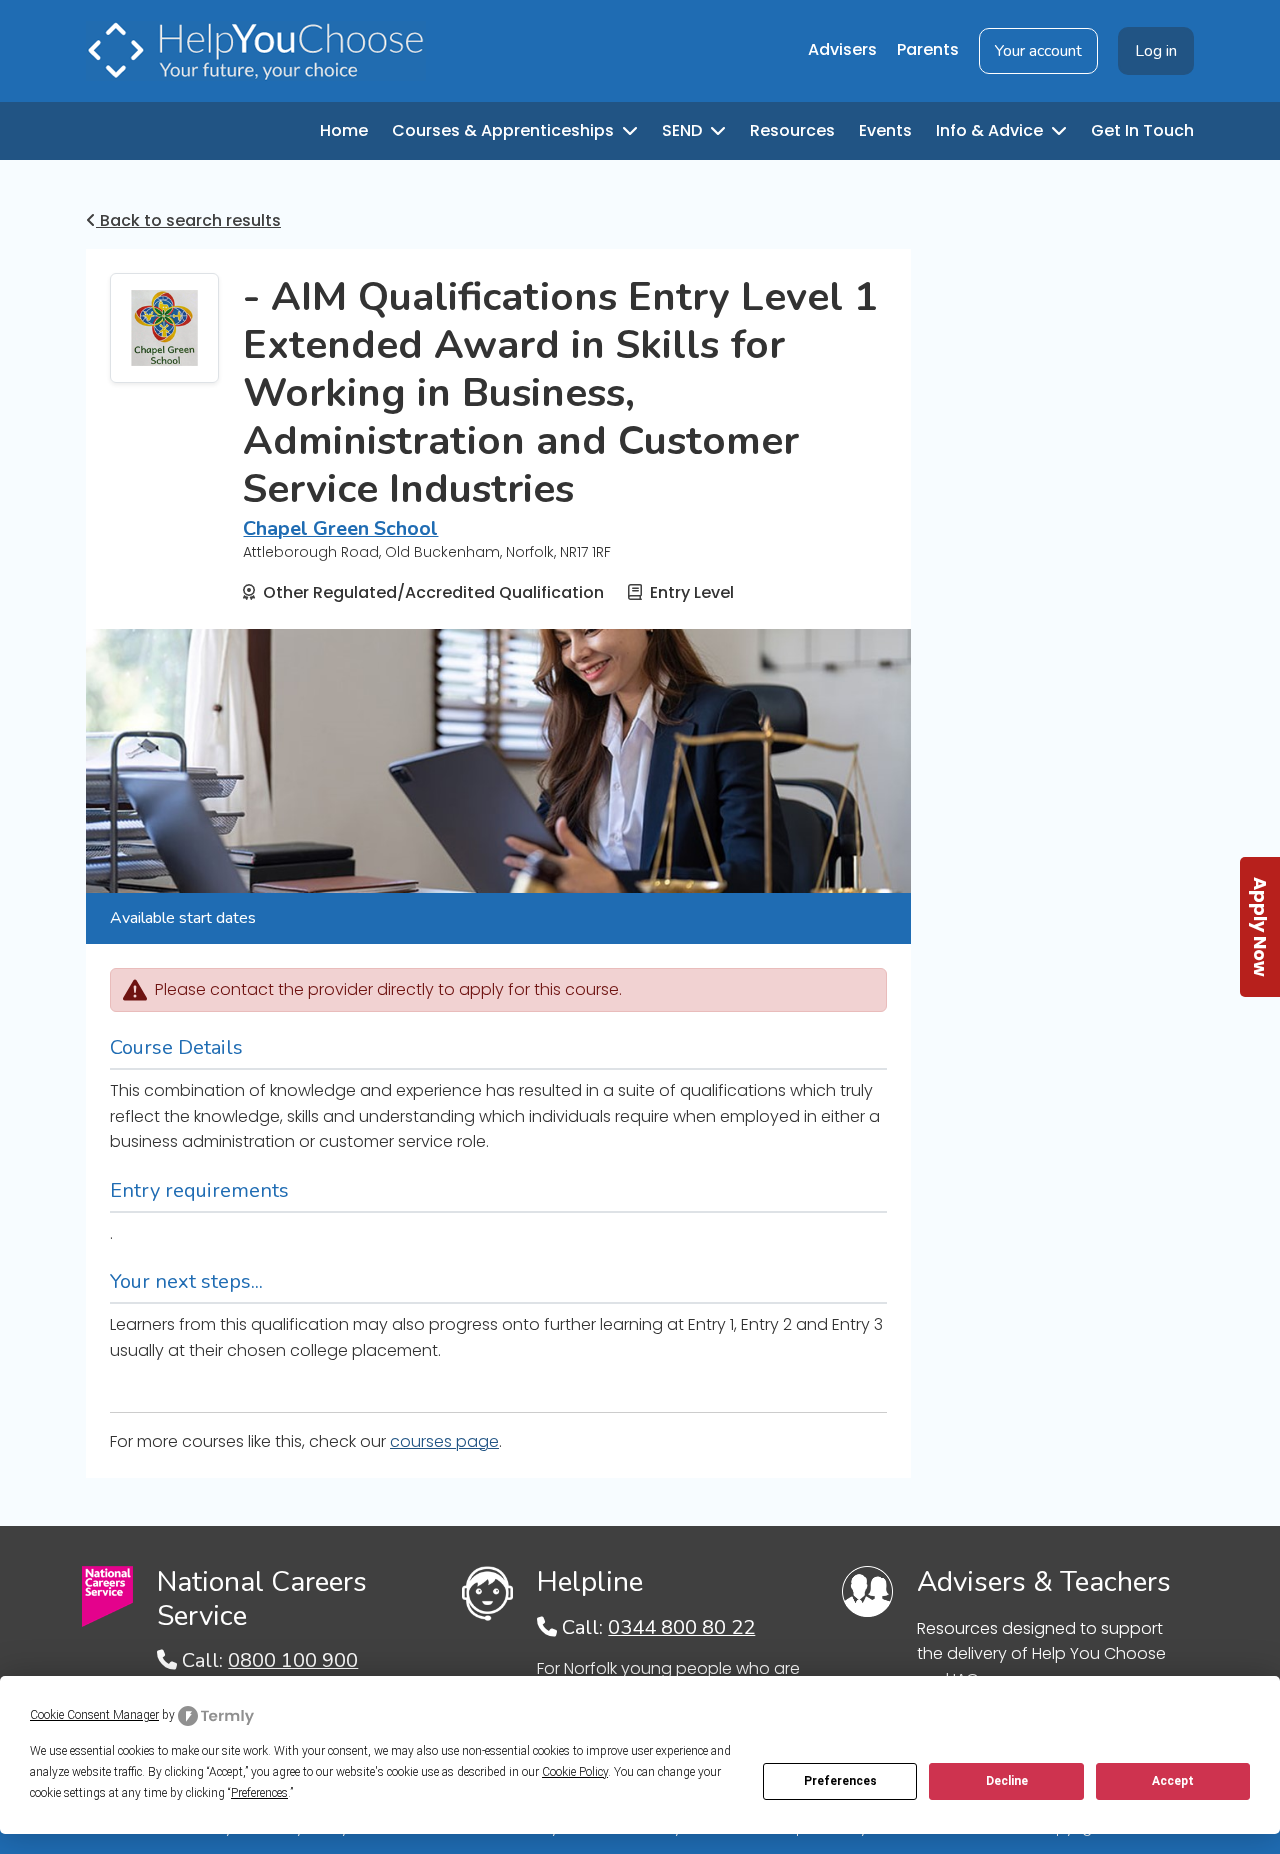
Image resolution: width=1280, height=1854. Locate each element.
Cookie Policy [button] (575, 1772)
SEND (684, 130)
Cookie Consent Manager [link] (94, 1715)
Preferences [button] (259, 1793)
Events (885, 130)
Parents (928, 49)
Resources (792, 130)
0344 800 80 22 (681, 1627)
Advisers (842, 49)
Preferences (840, 1781)
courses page (444, 1441)
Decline (1007, 1781)
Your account (1038, 51)
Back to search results (188, 220)
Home (344, 130)
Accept (1173, 1781)
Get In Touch (1142, 130)
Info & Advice (991, 130)
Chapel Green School (340, 528)
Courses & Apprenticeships (505, 130)
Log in (1156, 51)
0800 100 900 (293, 1660)
